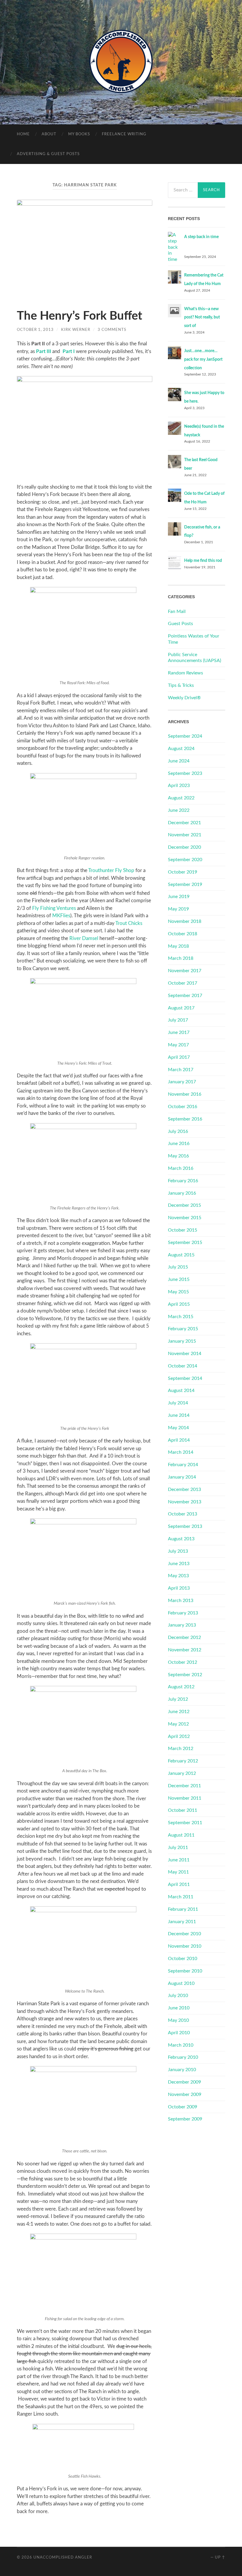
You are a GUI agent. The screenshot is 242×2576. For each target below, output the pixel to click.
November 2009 (185, 2094)
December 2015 (184, 1205)
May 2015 (178, 1292)
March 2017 (181, 1070)
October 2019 (183, 872)
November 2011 (185, 1798)
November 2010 (185, 1946)
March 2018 (181, 958)
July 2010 (178, 1996)
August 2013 (181, 1539)
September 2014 (185, 1378)
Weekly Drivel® (184, 698)
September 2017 (185, 996)
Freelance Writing (124, 134)
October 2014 (183, 1366)
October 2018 (183, 934)
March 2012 (181, 1749)
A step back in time (201, 237)
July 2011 (178, 1848)
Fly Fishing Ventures (54, 908)
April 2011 (179, 1884)
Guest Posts (180, 624)
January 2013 (182, 1625)
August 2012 (181, 1687)
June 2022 (179, 810)
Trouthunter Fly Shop (111, 870)
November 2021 (185, 835)
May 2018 (178, 946)
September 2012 (185, 1675)
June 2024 (179, 761)
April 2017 (179, 1057)
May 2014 (178, 1428)
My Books (79, 134)
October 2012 (183, 1662)
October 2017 (183, 983)
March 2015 (181, 1317)
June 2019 (179, 897)
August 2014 (181, 1391)
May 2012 (178, 1724)
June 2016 (179, 1144)
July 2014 (178, 1403)
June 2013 (179, 1564)
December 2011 (184, 1786)
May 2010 (178, 2020)
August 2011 (181, 1835)
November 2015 (185, 1218)
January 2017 (182, 1082)
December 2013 (184, 1489)
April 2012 (179, 1736)
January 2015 (182, 1341)
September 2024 (185, 736)
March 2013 (181, 1601)
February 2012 (183, 1761)
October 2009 (183, 2107)
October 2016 (183, 1107)
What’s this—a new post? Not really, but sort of (202, 318)
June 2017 (179, 1032)
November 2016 (185, 1094)
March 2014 (181, 1452)
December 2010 (184, 1934)
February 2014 (183, 1465)
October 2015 (183, 1230)
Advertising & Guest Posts (48, 154)
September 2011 (185, 1823)
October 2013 (183, 1514)
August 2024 (181, 749)
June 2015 (179, 1279)
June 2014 (179, 1415)
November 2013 (185, 1502)
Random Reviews (185, 673)
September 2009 (185, 2119)
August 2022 (181, 798)
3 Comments (112, 330)
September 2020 (185, 860)
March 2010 (181, 2045)
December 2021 (184, 823)
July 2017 (178, 1020)
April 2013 (179, 1588)
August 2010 (181, 1983)
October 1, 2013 (35, 330)
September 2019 (185, 884)
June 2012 (179, 1712)
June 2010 (179, 2008)
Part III (44, 351)
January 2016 (182, 1193)
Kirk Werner (76, 330)
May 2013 (178, 1576)
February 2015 (183, 1329)
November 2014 (185, 1354)
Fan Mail (177, 612)
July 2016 (178, 1131)
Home (23, 134)
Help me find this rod (203, 561)
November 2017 (185, 971)
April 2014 (179, 1440)
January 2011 (182, 1922)
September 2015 (185, 1243)
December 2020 (184, 847)
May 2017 (178, 1045)
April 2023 (179, 786)
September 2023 (185, 773)
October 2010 (183, 1959)
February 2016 (183, 1181)
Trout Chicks (129, 923)
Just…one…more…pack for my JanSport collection (203, 360)
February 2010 (183, 2057)
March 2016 (181, 1168)
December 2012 (184, 1637)
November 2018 (185, 921)
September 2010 (185, 1971)
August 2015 (181, 1255)
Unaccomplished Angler (63, 2557)
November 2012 (185, 1650)
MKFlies (61, 916)
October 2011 (183, 1810)
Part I (68, 351)
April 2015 (179, 1304)
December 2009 (184, 2082)
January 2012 (182, 1773)
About (49, 134)
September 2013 (185, 1526)
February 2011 (183, 1909)
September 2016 (185, 1119)
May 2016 (178, 1156)
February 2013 (183, 1613)
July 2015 (178, 1267)
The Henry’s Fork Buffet (80, 316)
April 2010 (179, 2033)
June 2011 (179, 1860)
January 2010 (182, 2070)
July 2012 (178, 1699)
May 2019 (178, 909)
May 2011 (178, 1872)
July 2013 (178, 1551)
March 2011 (181, 1897)
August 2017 (181, 1008)
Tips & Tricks (181, 685)
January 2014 (182, 1477)
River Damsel (84, 938)
